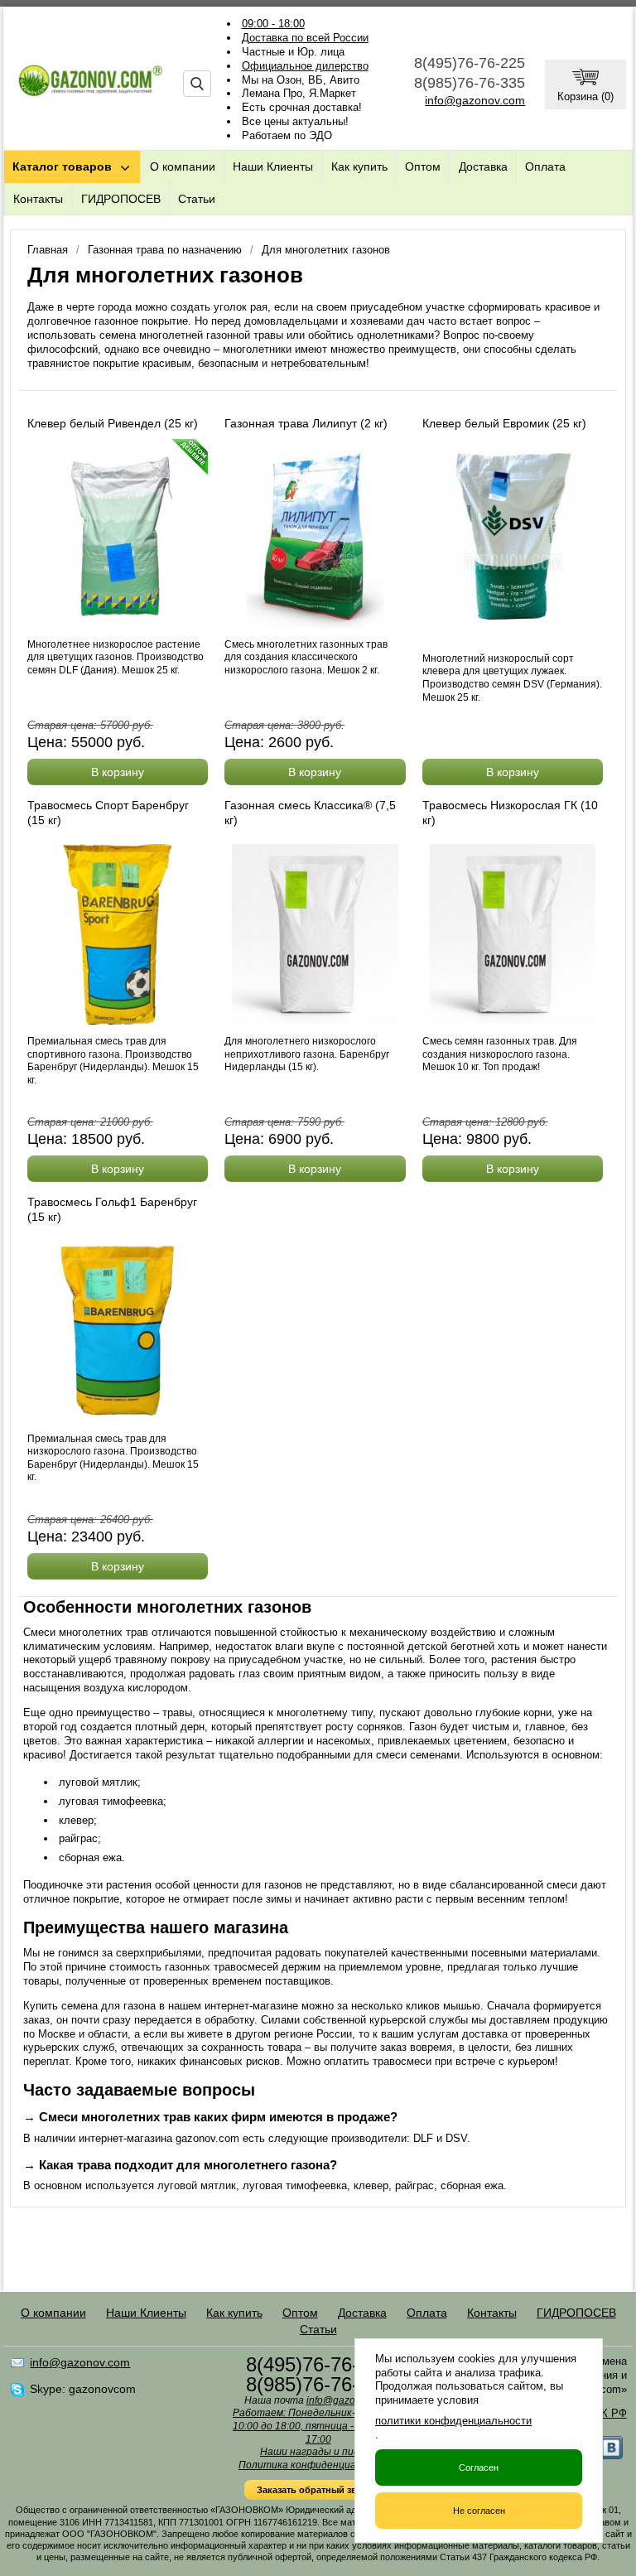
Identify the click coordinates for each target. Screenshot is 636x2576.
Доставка (483, 166)
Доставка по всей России (305, 38)
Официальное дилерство (305, 66)
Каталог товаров (62, 166)
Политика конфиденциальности (318, 2465)
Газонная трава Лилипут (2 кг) (306, 423)
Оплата (545, 166)
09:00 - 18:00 (273, 24)
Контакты (38, 199)
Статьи (197, 199)
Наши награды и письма (318, 2452)
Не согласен (479, 2511)
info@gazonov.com (475, 100)
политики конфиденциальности (453, 2421)
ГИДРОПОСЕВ (121, 199)
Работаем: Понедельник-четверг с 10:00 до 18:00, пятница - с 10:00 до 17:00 (318, 2426)
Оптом (423, 166)
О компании (183, 166)
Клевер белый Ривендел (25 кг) (113, 423)
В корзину (118, 772)
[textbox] (197, 84)
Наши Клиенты (273, 166)
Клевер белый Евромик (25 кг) (504, 423)
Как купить (359, 166)
